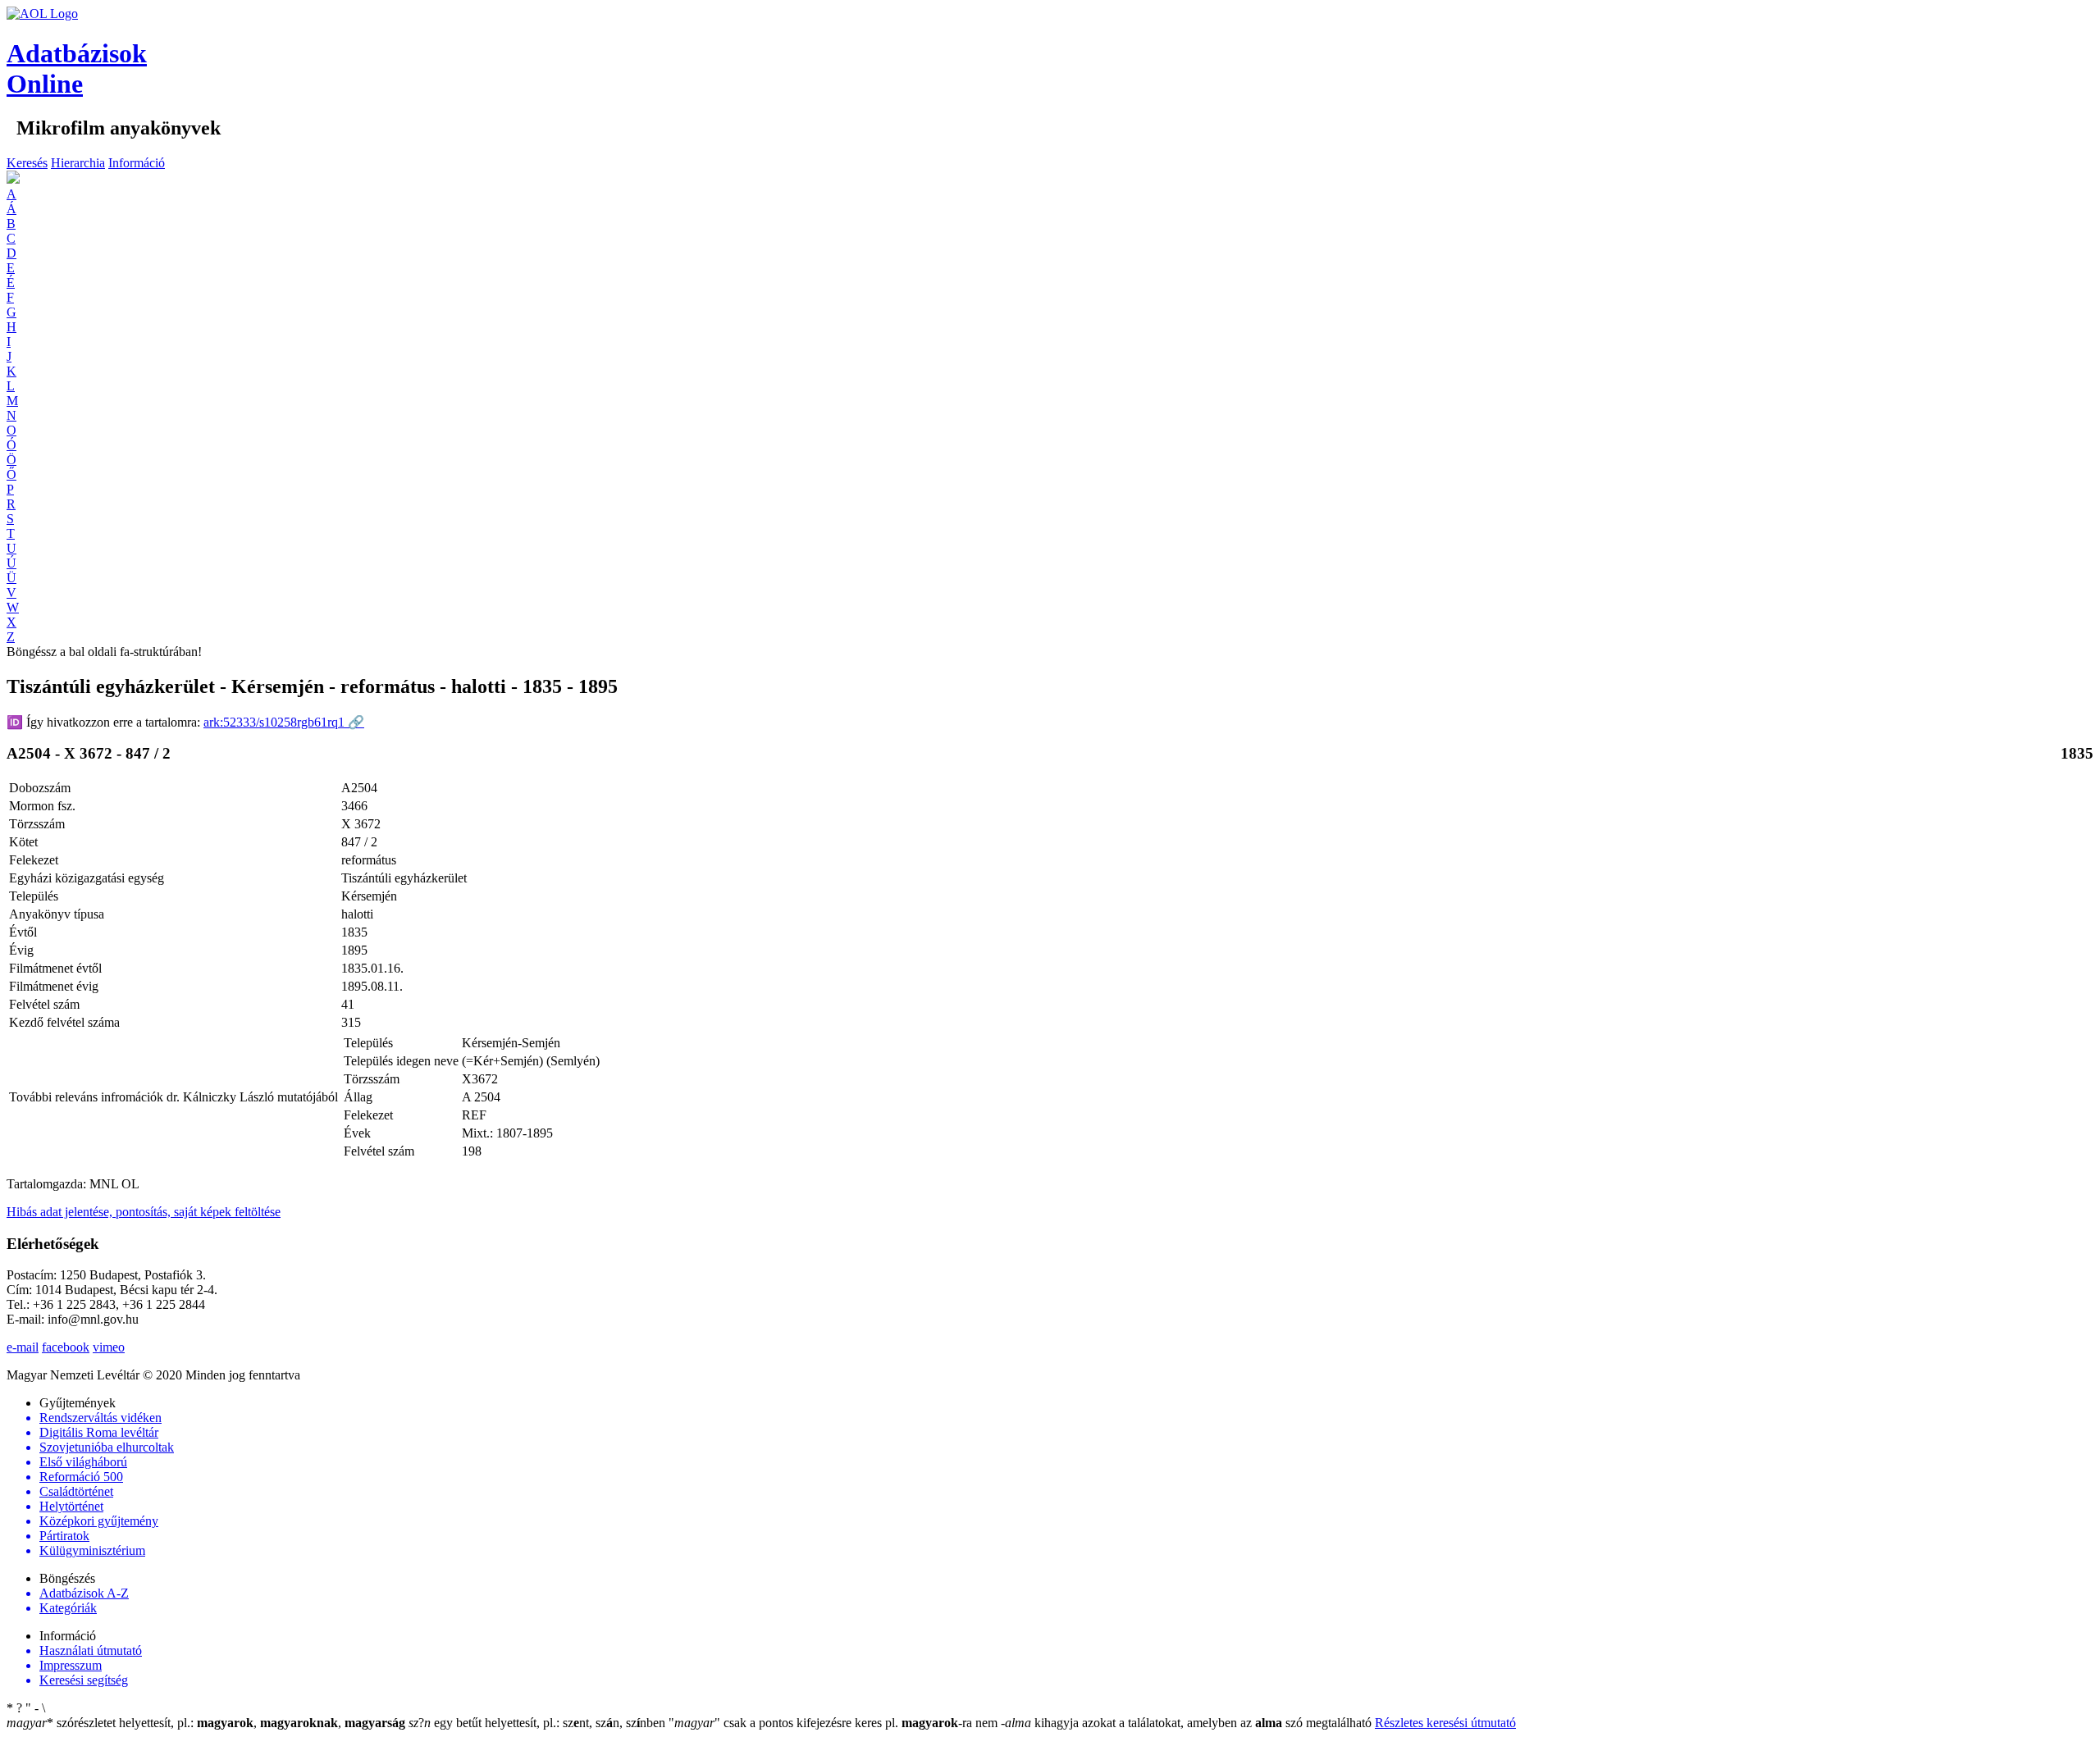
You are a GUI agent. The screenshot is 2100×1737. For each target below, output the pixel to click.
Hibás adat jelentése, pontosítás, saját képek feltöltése (144, 1212)
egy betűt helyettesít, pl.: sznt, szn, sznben (539, 1723)
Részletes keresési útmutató (1445, 1723)
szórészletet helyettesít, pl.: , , (206, 1723)
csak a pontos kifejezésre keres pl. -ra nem (835, 1723)
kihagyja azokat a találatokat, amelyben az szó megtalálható (1188, 1723)
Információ (137, 163)
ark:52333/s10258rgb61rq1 (284, 722)
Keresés (27, 163)
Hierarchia (78, 163)
